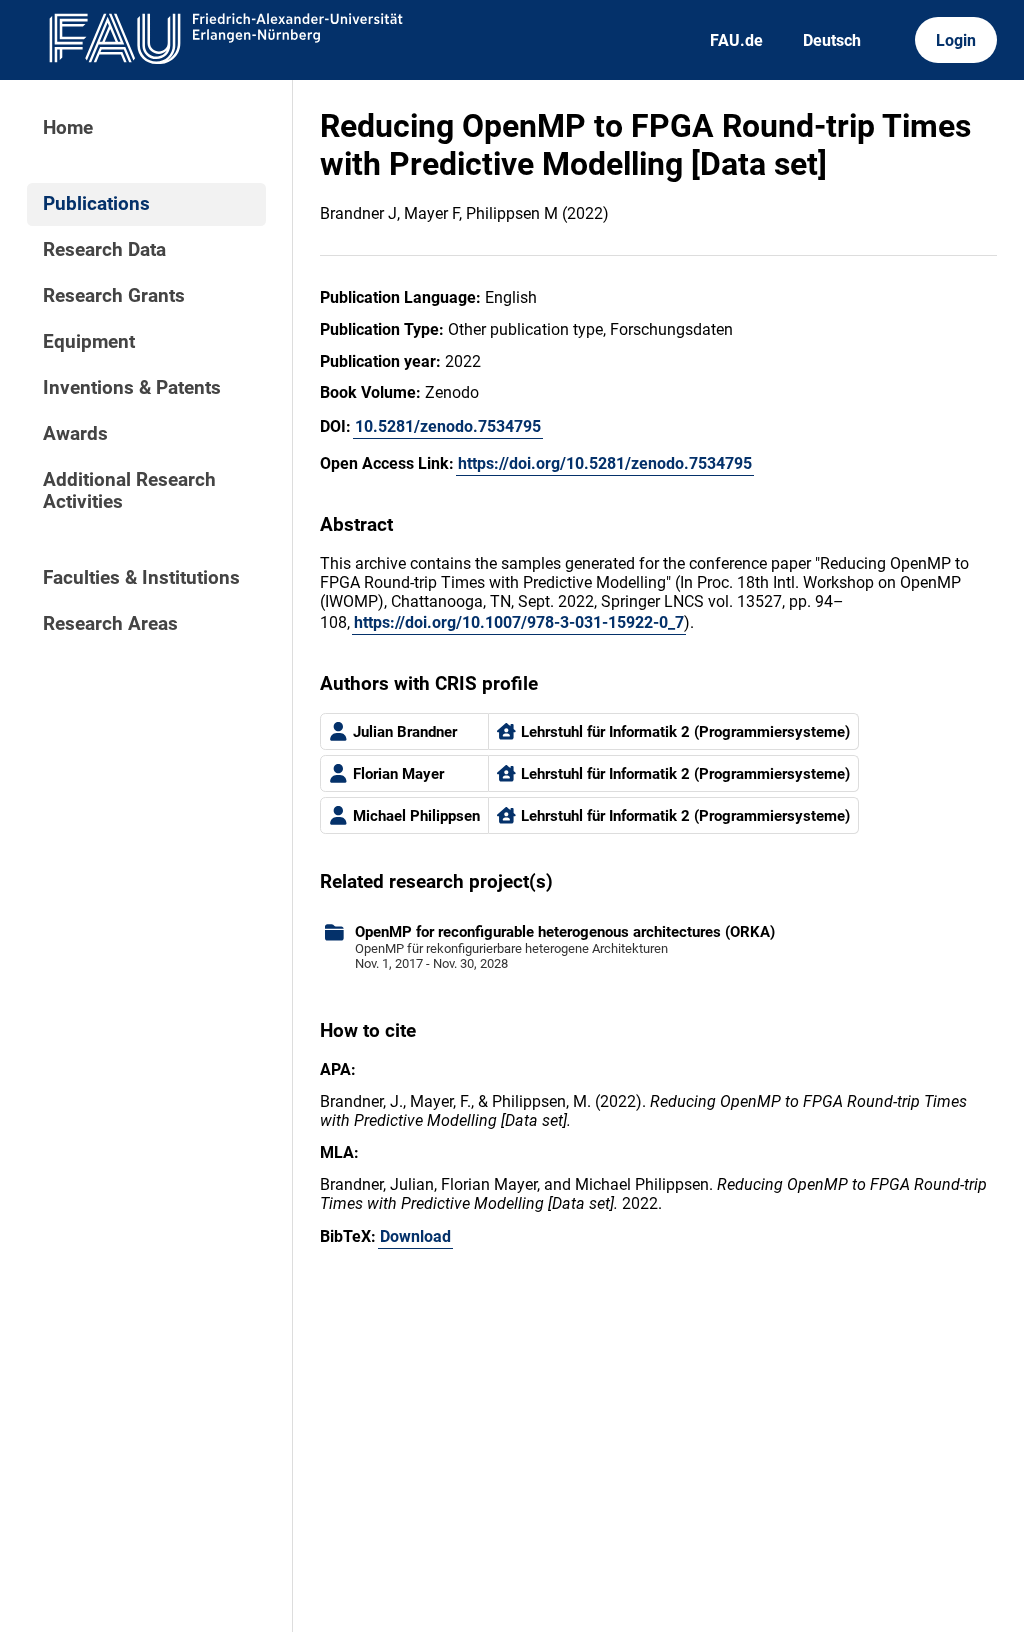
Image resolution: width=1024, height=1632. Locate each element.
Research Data (104, 250)
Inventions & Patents (132, 388)
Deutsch (832, 40)
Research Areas (110, 624)
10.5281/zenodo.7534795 (448, 426)
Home (68, 128)
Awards (75, 434)
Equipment (89, 342)
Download (415, 1236)
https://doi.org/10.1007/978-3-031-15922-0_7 (519, 622)
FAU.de (736, 40)
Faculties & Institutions (141, 578)
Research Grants (114, 296)
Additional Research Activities (129, 491)
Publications (96, 204)
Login (956, 40)
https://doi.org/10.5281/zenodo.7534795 (605, 463)
